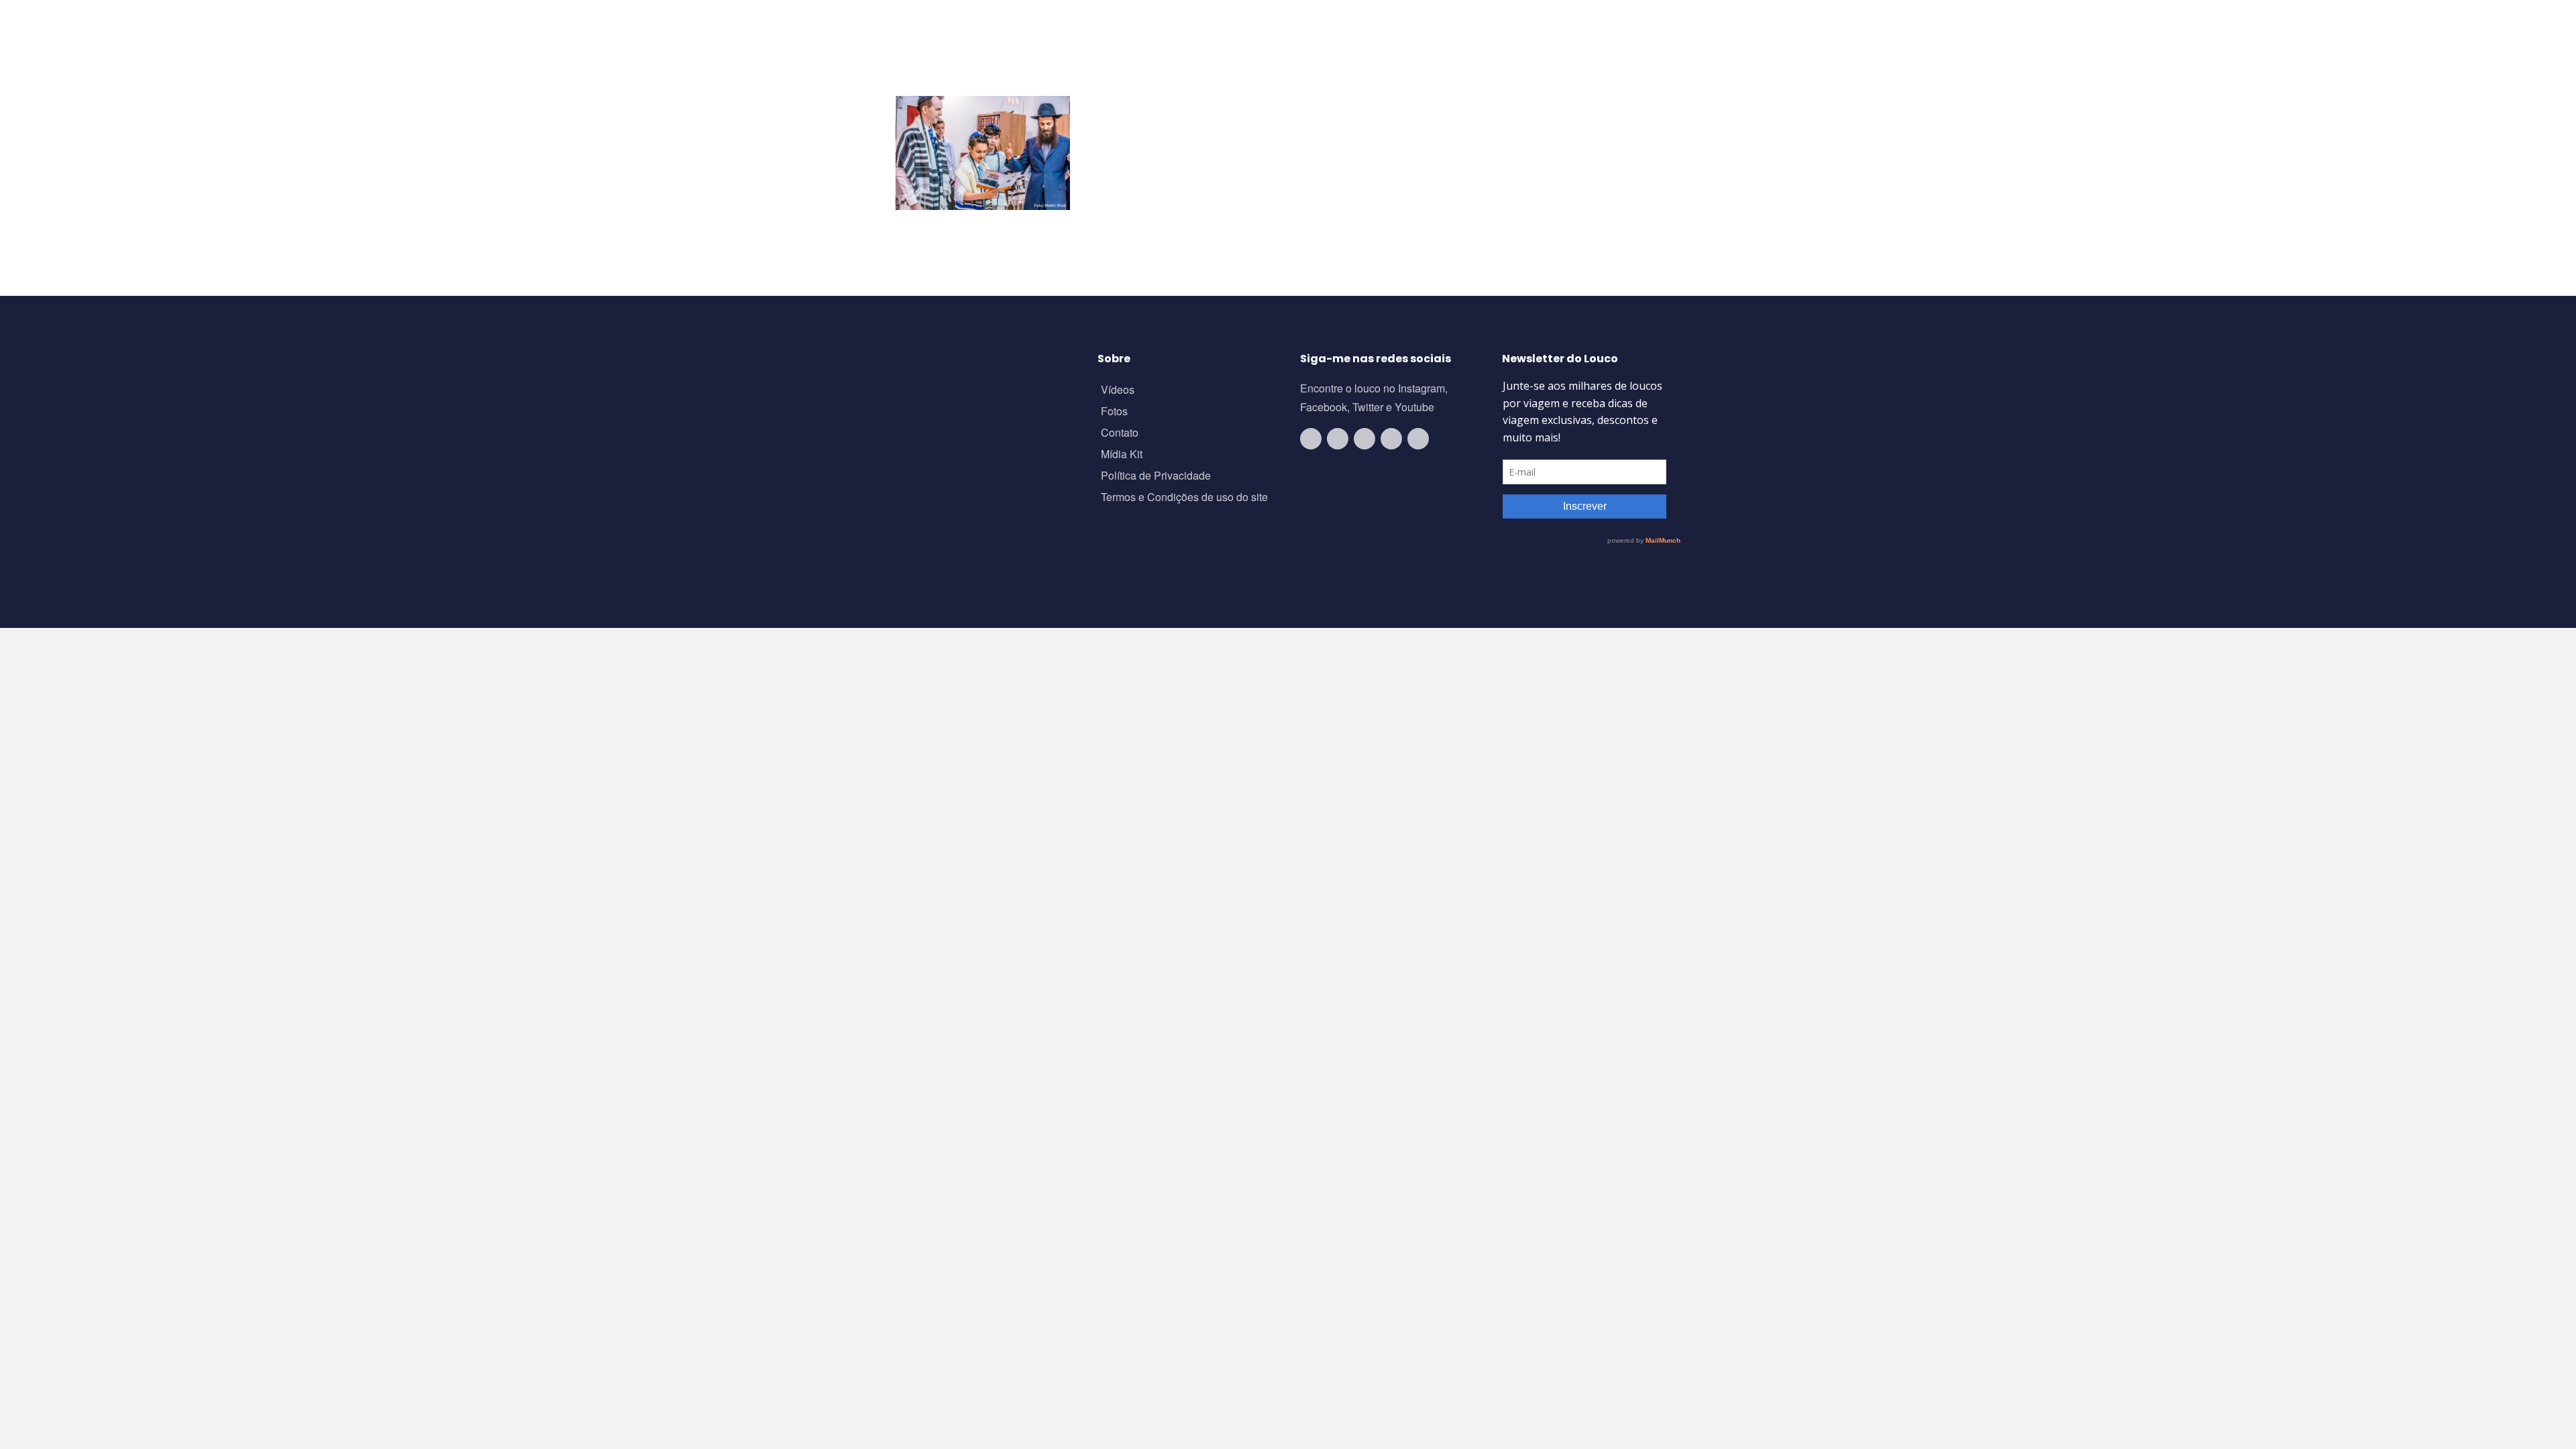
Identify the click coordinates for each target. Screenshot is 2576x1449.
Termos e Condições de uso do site (1184, 498)
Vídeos (1118, 391)
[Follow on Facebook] (1364, 439)
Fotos (1114, 412)
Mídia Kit (1122, 455)
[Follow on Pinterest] (1418, 439)
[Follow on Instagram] (1338, 439)
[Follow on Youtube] (1311, 439)
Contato (1120, 434)
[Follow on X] (1391, 439)
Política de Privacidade (1156, 477)
